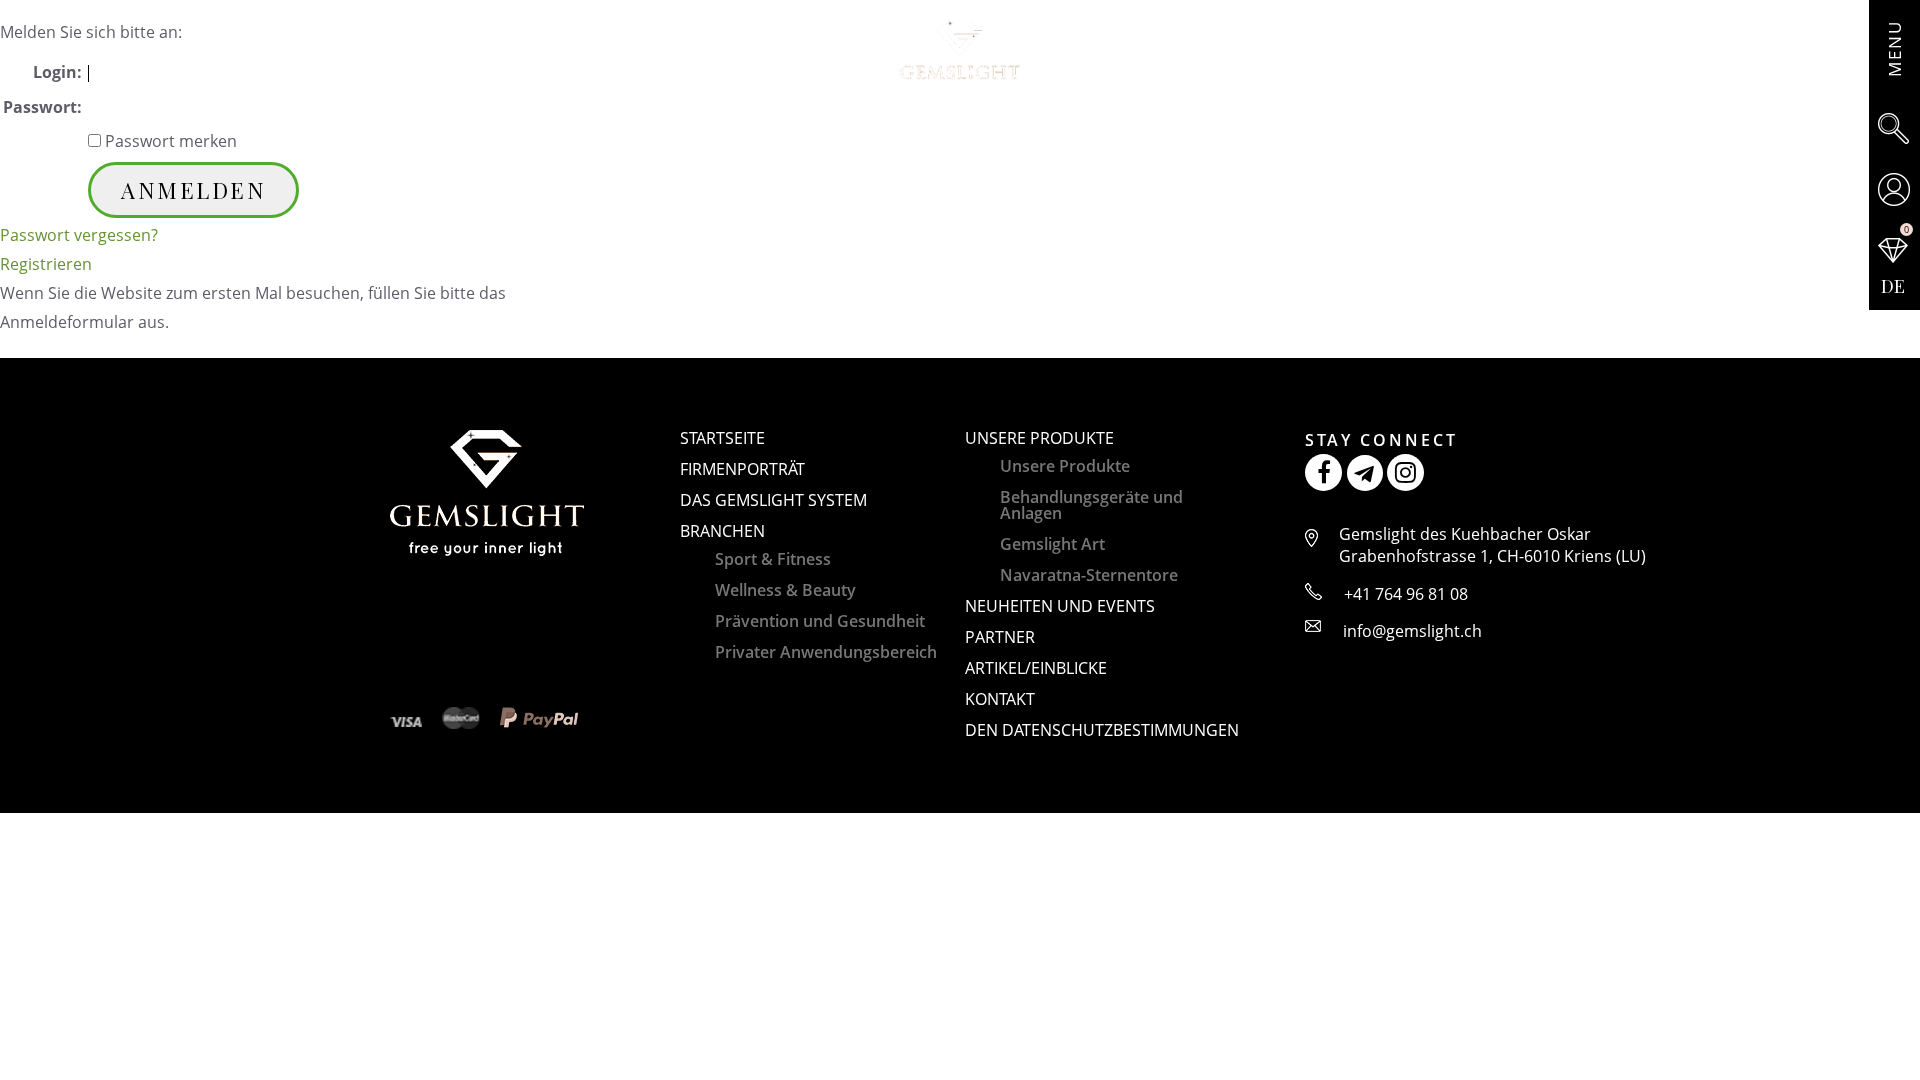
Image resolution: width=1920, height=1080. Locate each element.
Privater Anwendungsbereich (826, 652)
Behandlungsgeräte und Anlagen (1091, 505)
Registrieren (46, 264)
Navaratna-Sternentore (1089, 575)
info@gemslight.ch (1412, 631)
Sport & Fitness (773, 559)
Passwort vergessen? (79, 235)
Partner (1000, 637)
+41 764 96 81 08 (1406, 594)
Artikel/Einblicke (1036, 668)
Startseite (722, 438)
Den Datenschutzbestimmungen (1102, 730)
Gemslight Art (1052, 544)
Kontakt (1000, 699)
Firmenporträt (742, 469)
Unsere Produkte (1039, 438)
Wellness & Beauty (785, 590)
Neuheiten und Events (1060, 606)
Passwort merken (169, 141)
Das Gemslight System (773, 500)
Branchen (722, 531)
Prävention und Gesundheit (820, 621)
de (1893, 286)
